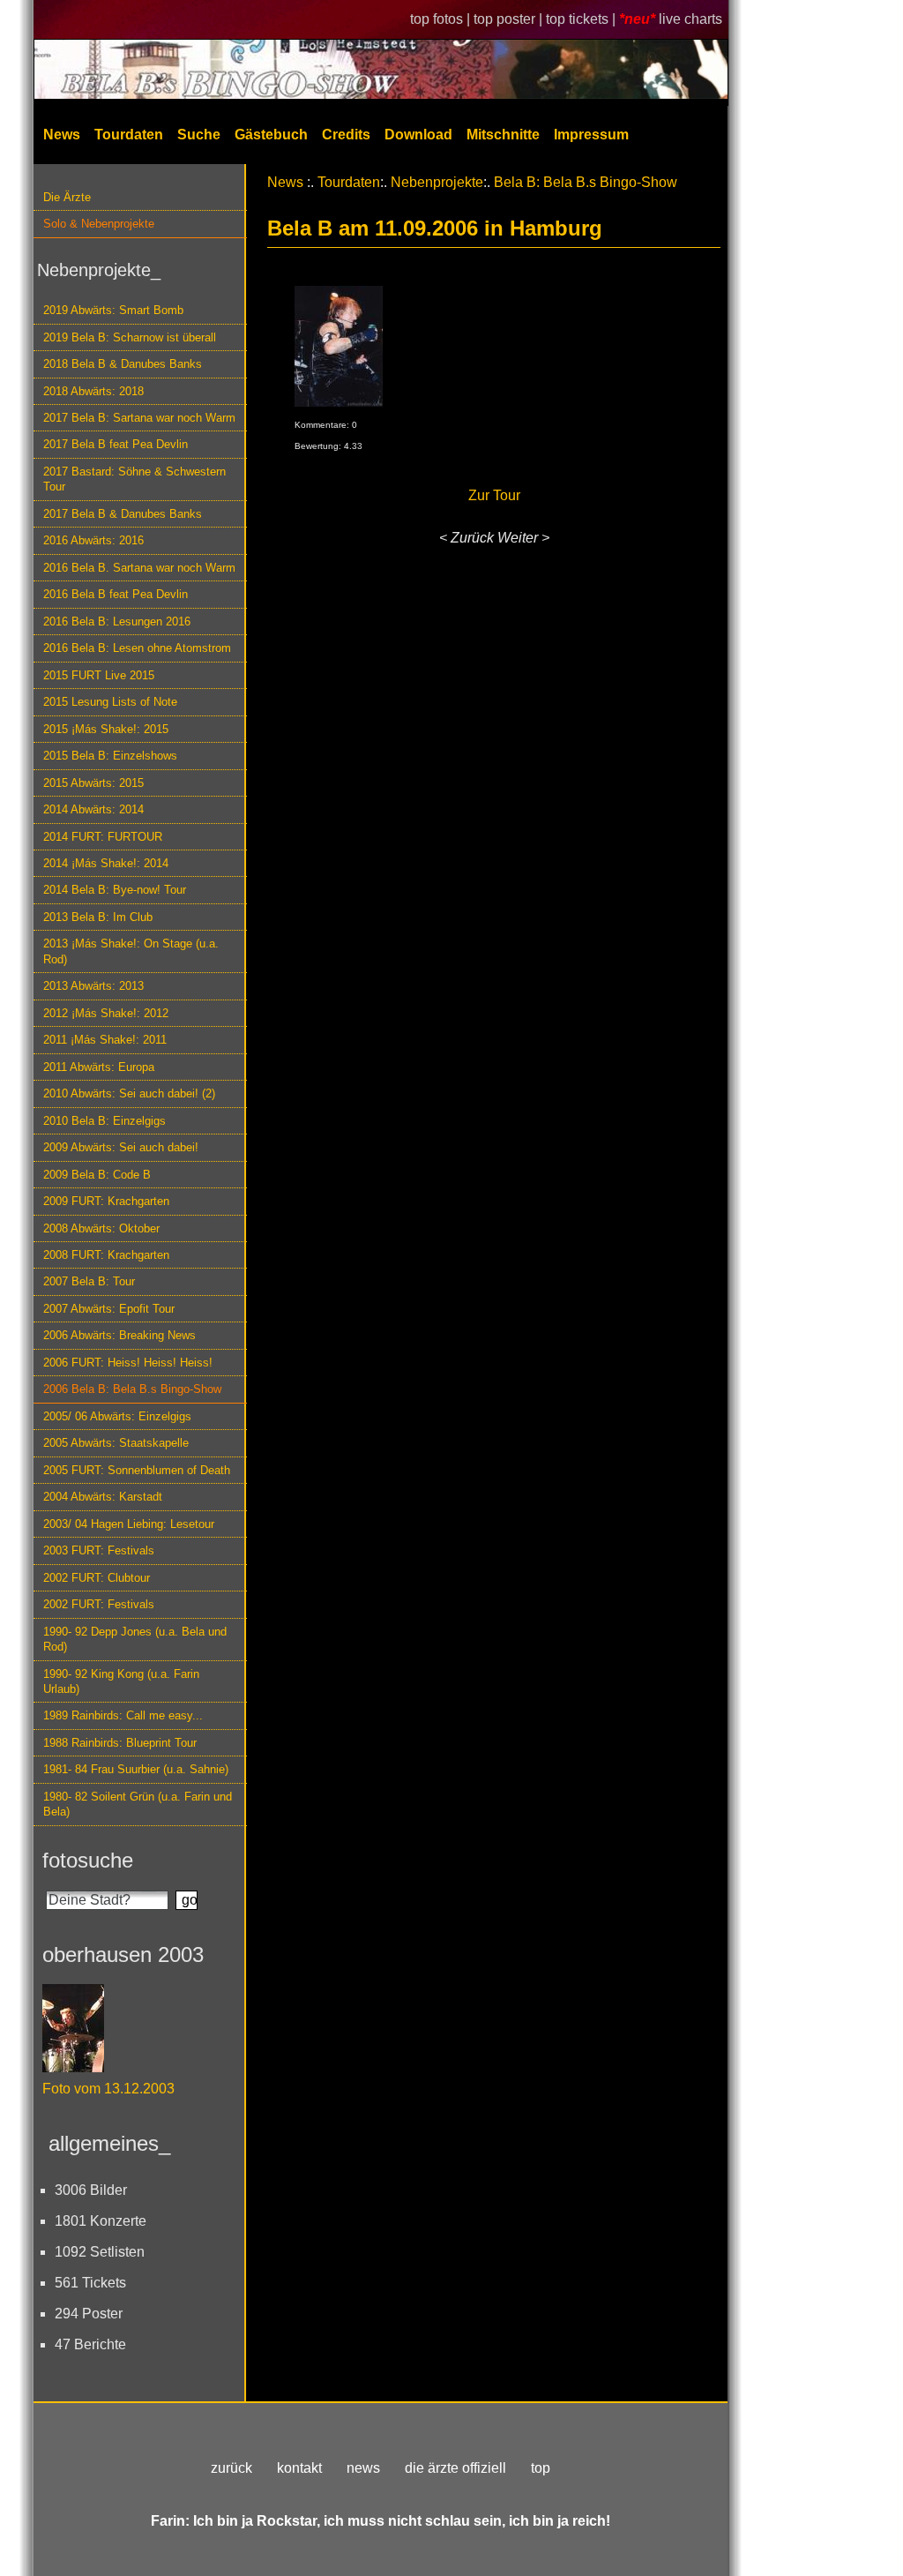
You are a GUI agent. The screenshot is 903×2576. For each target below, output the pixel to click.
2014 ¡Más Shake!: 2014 (106, 863)
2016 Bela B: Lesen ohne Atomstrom (137, 648)
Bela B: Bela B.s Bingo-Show (586, 182)
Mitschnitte (503, 135)
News (62, 135)
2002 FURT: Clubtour (97, 1578)
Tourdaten (129, 135)
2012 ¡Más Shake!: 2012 (106, 1013)
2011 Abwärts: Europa (99, 1067)
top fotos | (442, 19)
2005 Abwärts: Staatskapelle (116, 1443)
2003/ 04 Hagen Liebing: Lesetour (129, 1524)
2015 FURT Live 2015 (99, 675)
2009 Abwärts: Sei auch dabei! (121, 1147)
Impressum (591, 135)
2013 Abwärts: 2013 (93, 986)
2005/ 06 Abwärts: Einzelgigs (117, 1416)
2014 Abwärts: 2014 (93, 809)
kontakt (299, 2468)
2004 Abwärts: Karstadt (103, 1497)
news (363, 2468)
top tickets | (582, 19)
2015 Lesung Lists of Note (110, 702)
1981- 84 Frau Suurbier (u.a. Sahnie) (136, 1769)
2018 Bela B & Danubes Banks (123, 364)
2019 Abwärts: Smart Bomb (113, 310)
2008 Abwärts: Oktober (101, 1228)
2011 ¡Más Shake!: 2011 (105, 1040)
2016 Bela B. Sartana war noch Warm (139, 568)
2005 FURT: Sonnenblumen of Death (137, 1470)
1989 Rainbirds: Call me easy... (123, 1715)
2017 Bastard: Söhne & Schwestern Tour (134, 479)
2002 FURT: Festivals (99, 1604)
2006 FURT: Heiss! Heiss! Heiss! (128, 1363)
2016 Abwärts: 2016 (93, 540)
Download (418, 135)
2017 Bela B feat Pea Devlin (116, 444)
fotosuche (88, 1860)
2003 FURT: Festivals (99, 1550)
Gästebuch (271, 135)
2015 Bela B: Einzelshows (110, 756)
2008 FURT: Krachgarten (106, 1255)
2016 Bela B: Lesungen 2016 (117, 622)
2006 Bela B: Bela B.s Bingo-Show (132, 1389)
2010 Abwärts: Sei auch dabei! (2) (129, 1093)
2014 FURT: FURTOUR (103, 837)
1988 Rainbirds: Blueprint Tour (120, 1743)
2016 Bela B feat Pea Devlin (116, 594)
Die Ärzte (67, 197)
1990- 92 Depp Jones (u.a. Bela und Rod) (135, 1639)
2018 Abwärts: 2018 (93, 391)
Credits (346, 135)
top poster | (510, 19)
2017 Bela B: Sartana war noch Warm (139, 418)
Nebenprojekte (437, 182)
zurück (231, 2468)
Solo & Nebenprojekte (99, 224)
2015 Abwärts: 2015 (93, 783)
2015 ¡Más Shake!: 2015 (106, 729)
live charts (690, 19)
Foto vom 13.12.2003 (108, 2089)
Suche (199, 135)
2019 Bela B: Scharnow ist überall (130, 337)
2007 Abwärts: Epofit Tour (109, 1309)
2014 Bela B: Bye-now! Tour (115, 890)
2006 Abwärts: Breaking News (119, 1335)
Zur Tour (494, 495)
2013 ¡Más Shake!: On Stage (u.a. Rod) (131, 951)
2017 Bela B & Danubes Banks (123, 514)
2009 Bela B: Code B (97, 1175)
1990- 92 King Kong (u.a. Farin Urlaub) (121, 1681)
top (541, 2468)
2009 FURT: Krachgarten (106, 1201)
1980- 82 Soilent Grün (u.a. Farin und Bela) (138, 1804)
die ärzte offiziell (455, 2468)
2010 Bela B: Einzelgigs (104, 1121)
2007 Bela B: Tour (89, 1281)
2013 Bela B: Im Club (98, 917)
